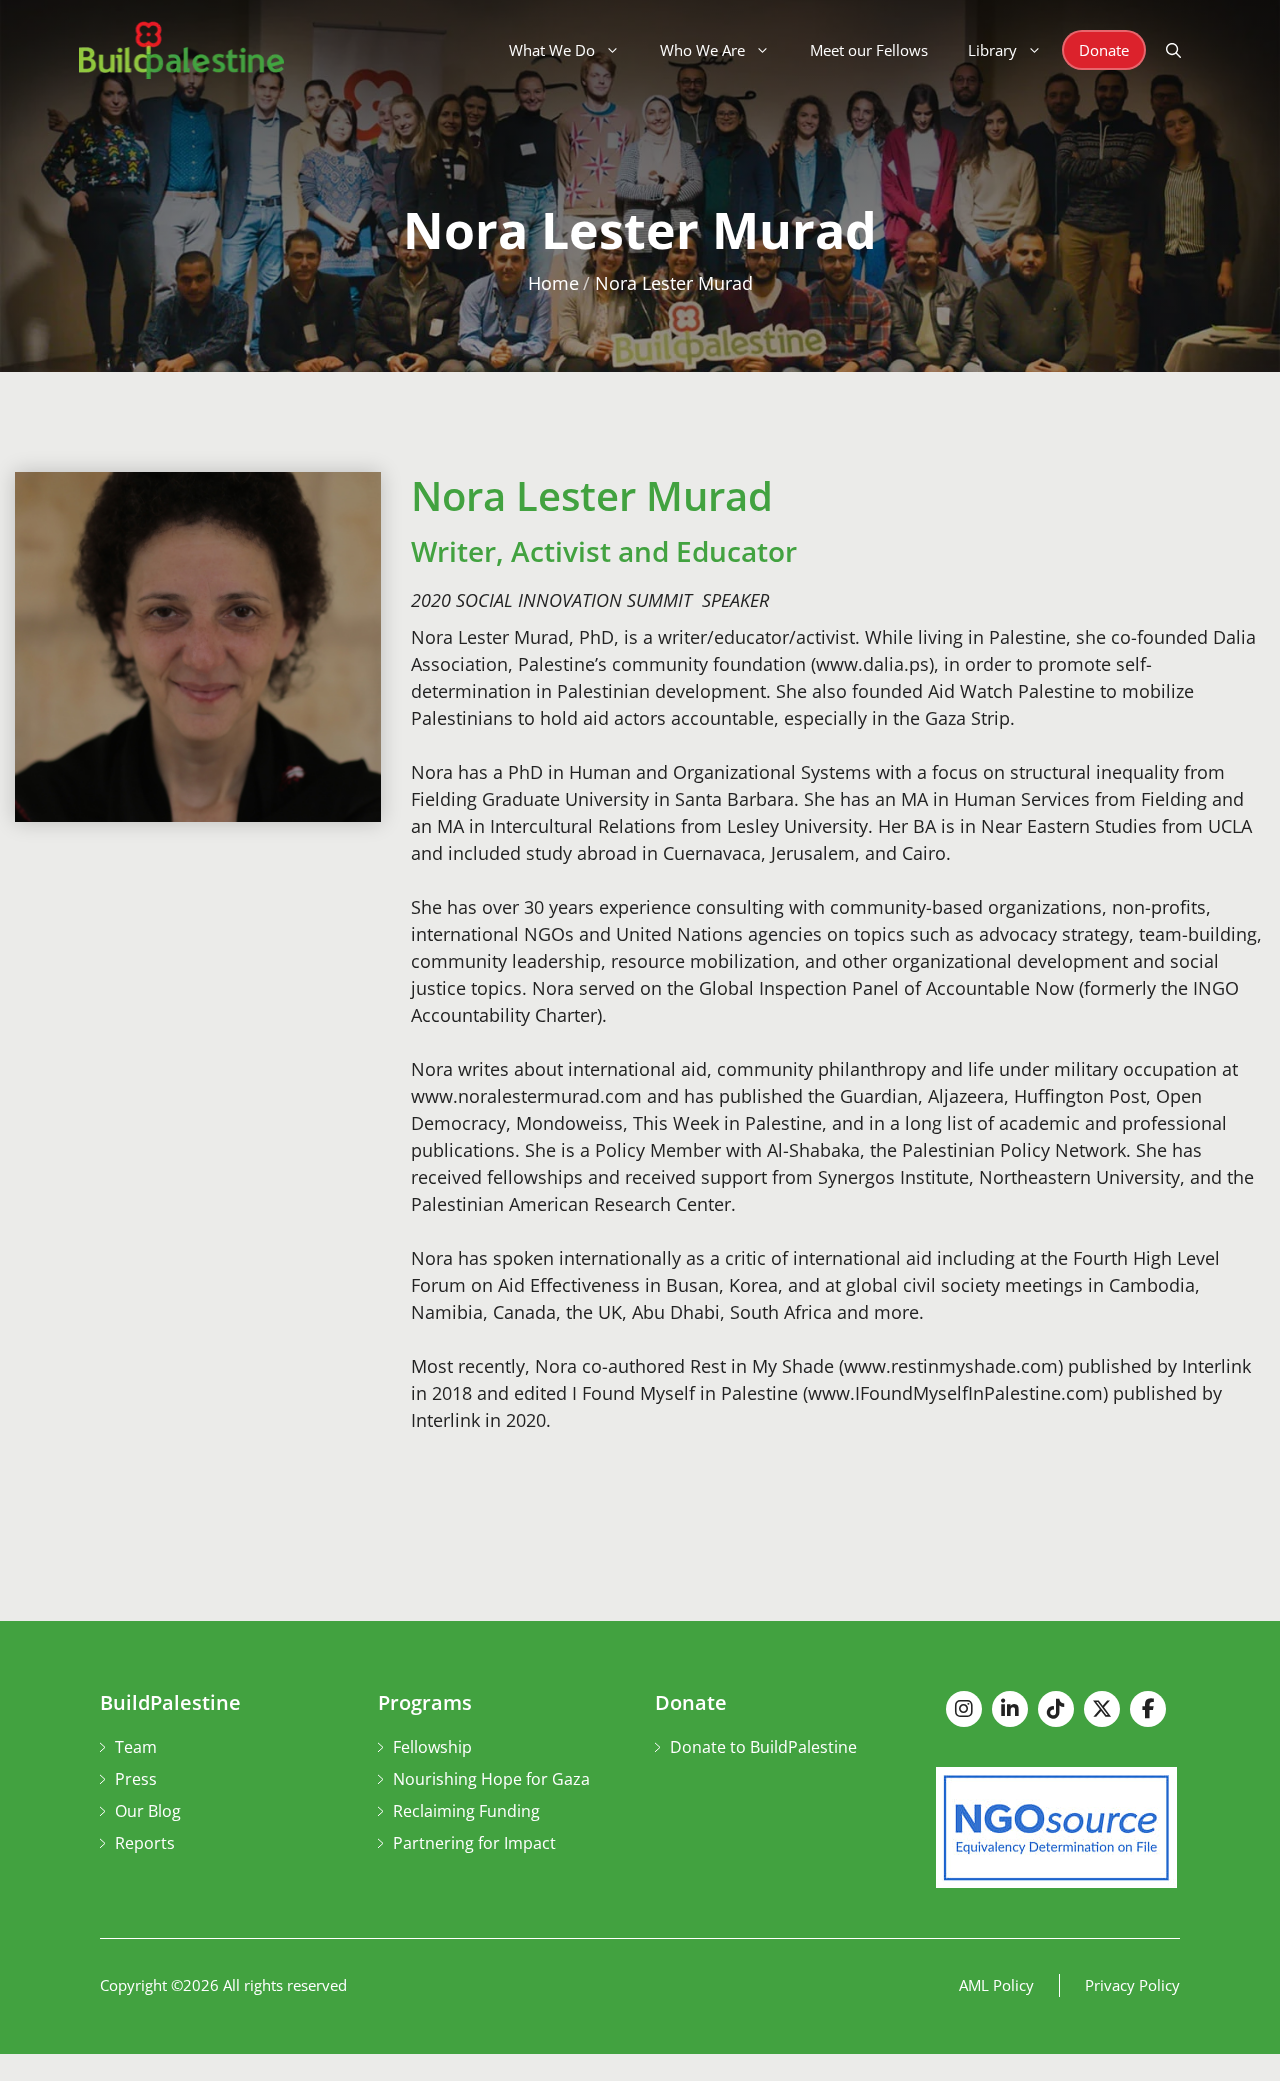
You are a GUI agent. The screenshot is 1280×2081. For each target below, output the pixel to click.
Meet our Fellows (869, 50)
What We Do (552, 50)
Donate (1104, 50)
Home (553, 283)
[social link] (964, 1709)
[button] (1173, 50)
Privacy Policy (1132, 1985)
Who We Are (702, 50)
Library (992, 50)
